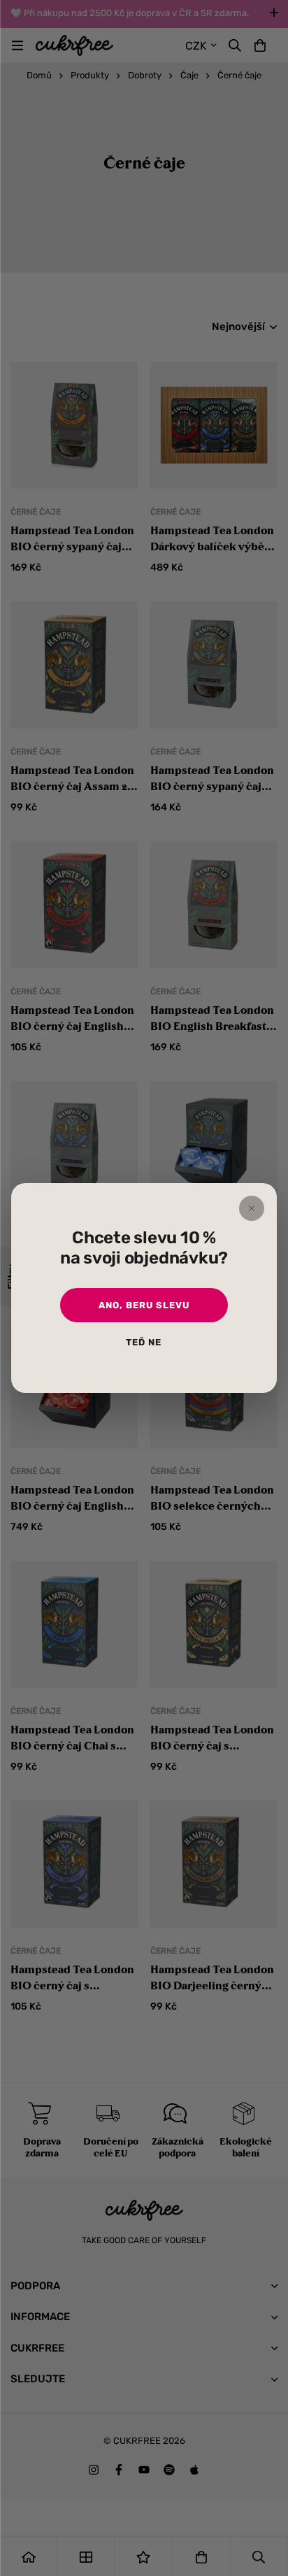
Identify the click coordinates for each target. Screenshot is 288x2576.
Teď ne (144, 1342)
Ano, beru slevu (144, 1305)
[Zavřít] (252, 1208)
